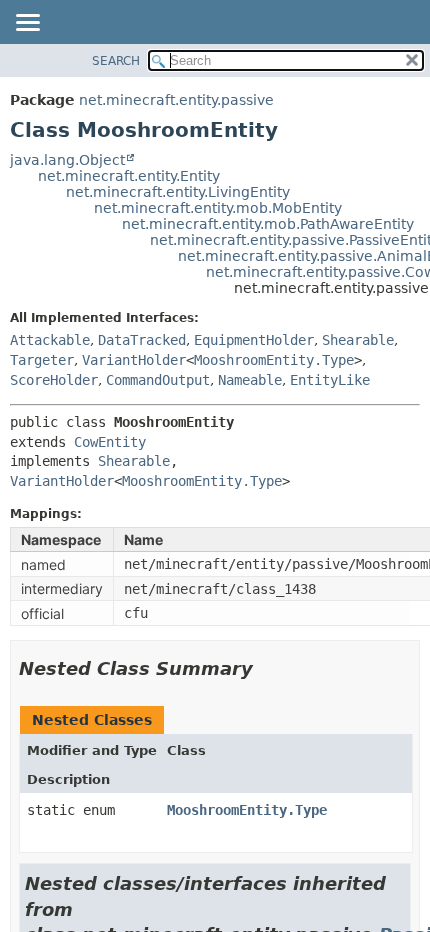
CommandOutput (158, 380)
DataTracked (142, 340)
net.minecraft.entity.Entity (129, 176)
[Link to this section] (267, 668)
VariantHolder (134, 360)
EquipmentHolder (254, 340)
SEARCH (116, 61)
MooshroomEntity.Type (274, 360)
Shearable (358, 340)
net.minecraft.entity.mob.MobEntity (218, 208)
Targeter (42, 360)
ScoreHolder (54, 380)
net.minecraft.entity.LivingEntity (178, 192)
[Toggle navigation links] (27, 24)
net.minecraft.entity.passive (176, 100)
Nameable (250, 380)
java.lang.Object (67, 160)
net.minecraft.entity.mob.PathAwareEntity (268, 224)
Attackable (50, 340)
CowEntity (110, 442)
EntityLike (330, 380)
